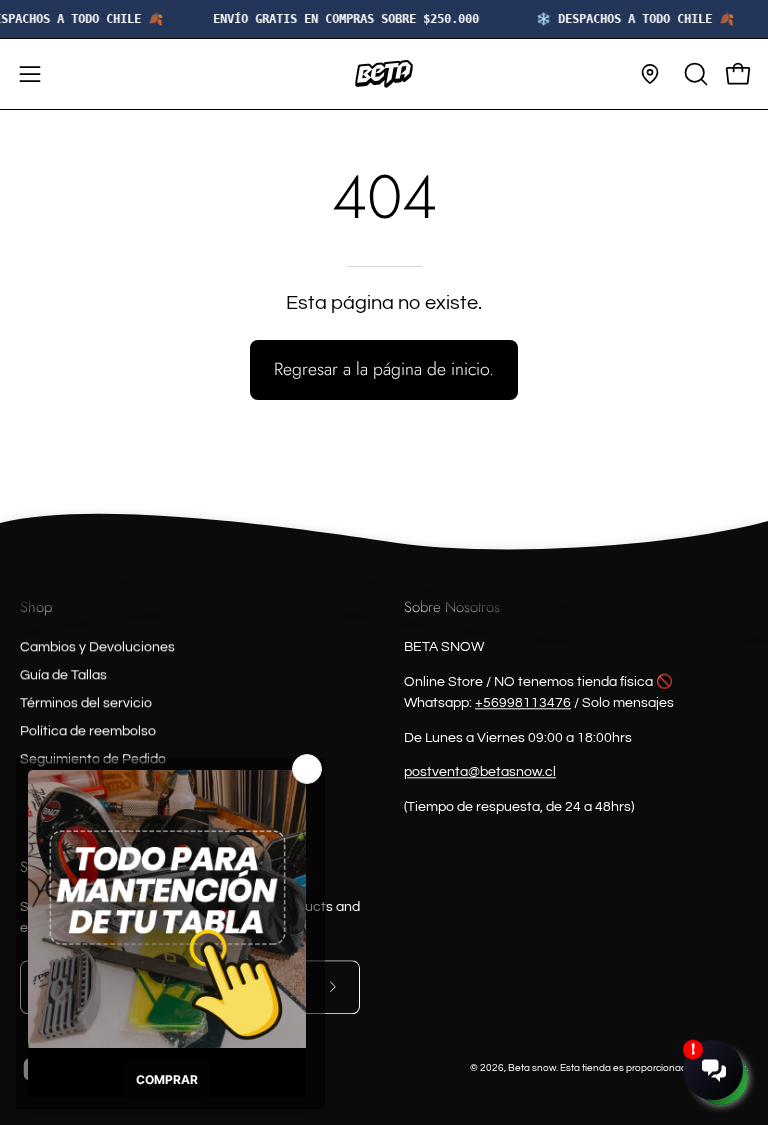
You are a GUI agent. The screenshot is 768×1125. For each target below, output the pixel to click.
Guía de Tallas (63, 675)
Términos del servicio (86, 703)
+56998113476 (523, 703)
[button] (694, 74)
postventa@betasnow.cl (480, 773)
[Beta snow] (384, 74)
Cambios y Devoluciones (97, 647)
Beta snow (532, 1068)
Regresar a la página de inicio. (384, 369)
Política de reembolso (88, 731)
